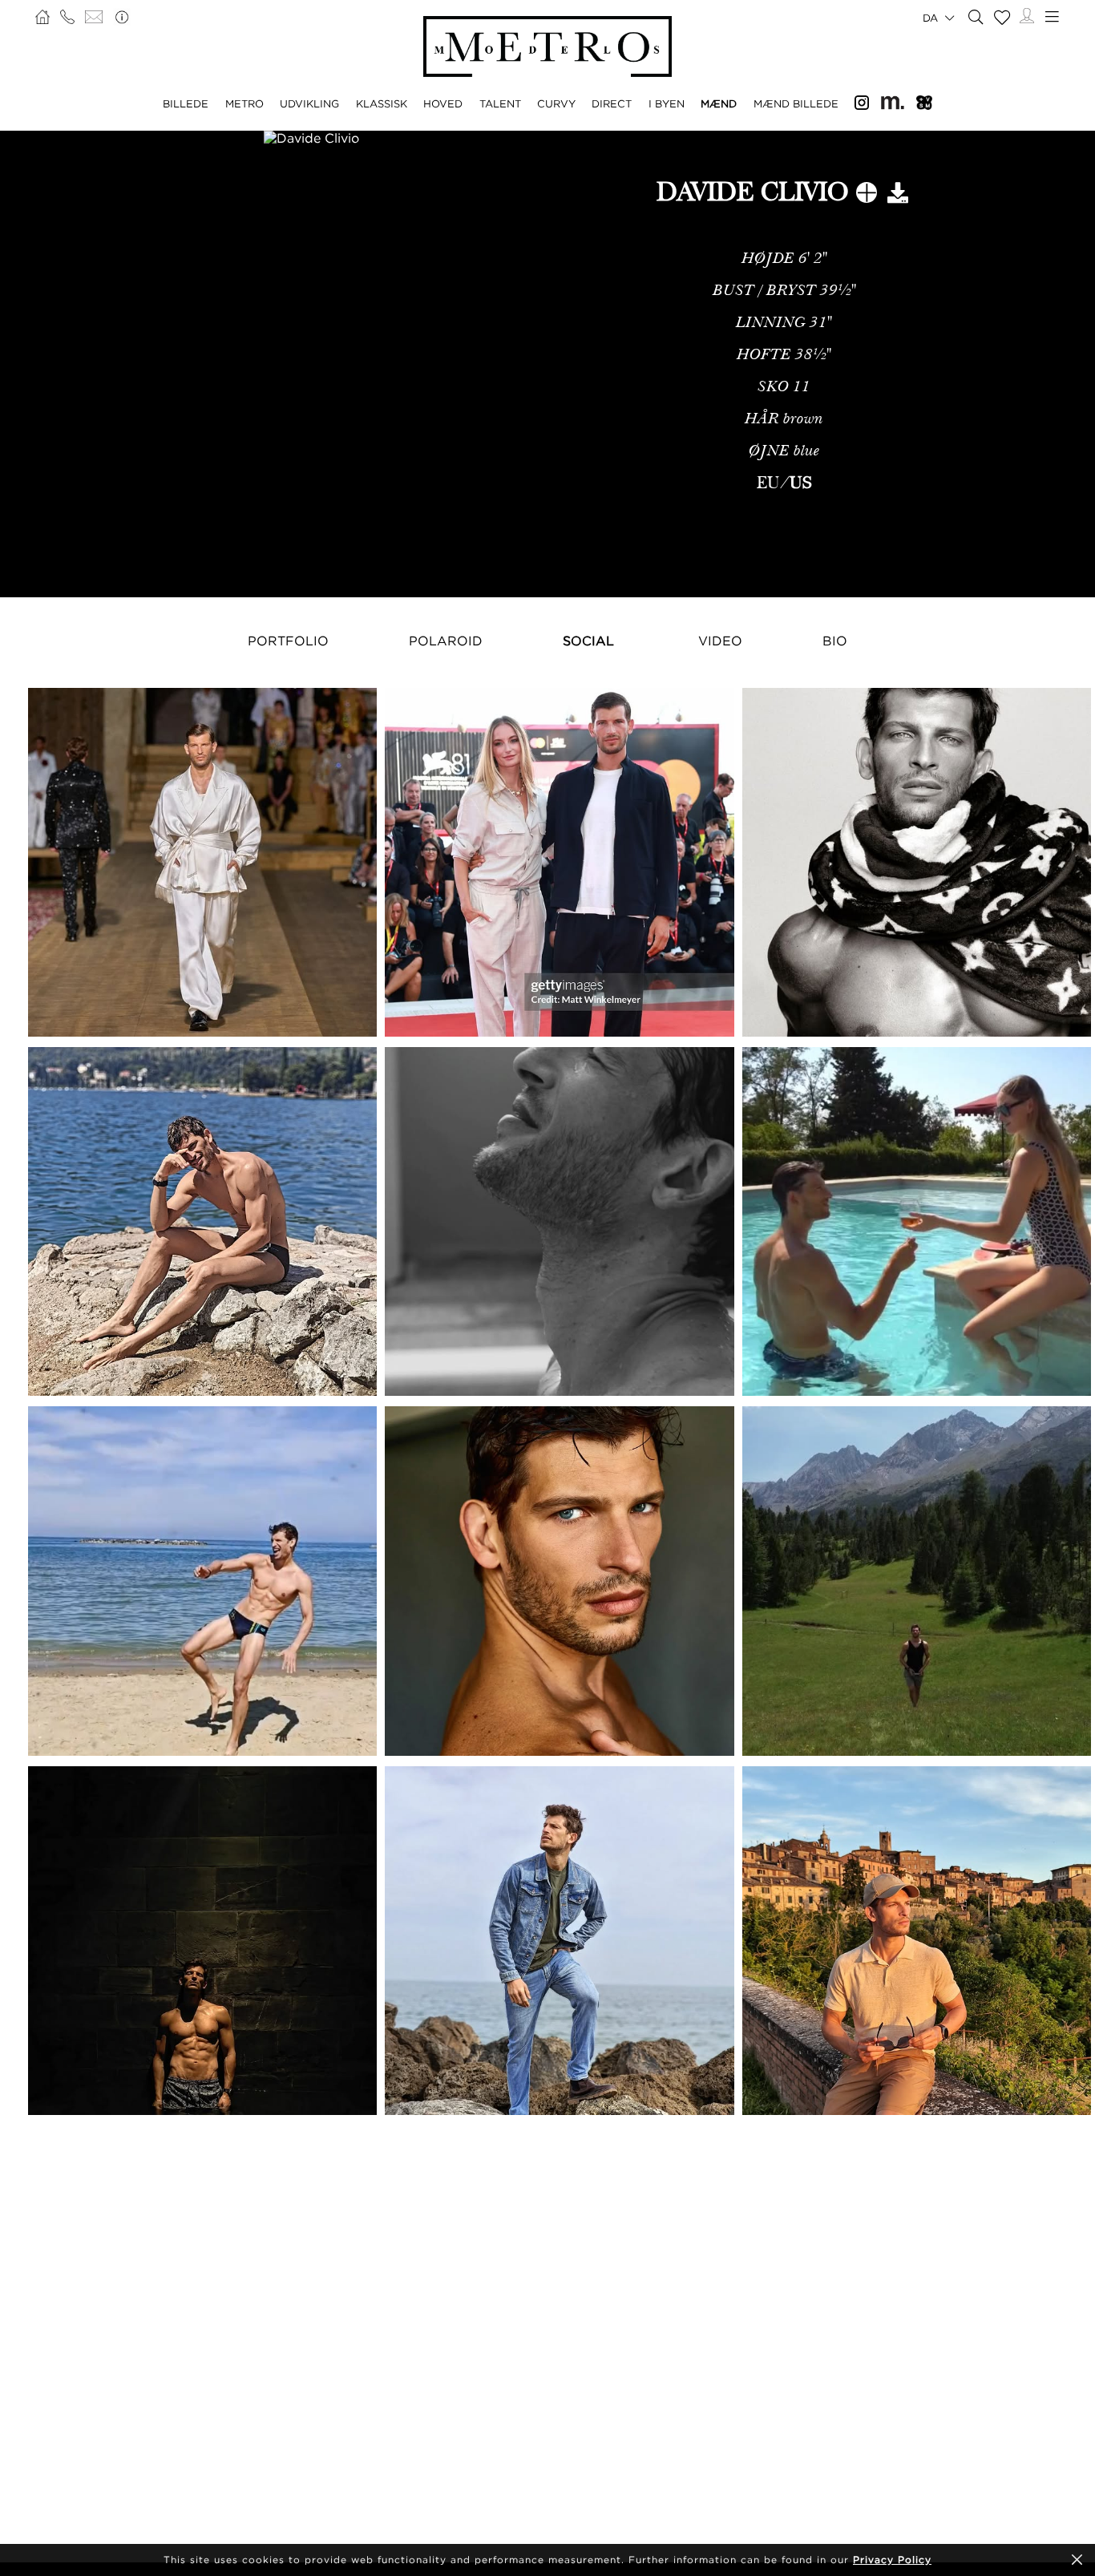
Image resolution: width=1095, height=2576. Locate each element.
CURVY (556, 103)
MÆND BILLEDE (796, 103)
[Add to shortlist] (867, 196)
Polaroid (446, 641)
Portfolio (288, 641)
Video (720, 641)
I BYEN (667, 103)
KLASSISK (382, 103)
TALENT (500, 103)
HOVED (443, 103)
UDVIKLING (309, 103)
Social (588, 641)
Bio (835, 641)
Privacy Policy (892, 2560)
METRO (244, 103)
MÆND (719, 103)
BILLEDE (186, 103)
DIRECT (612, 103)
